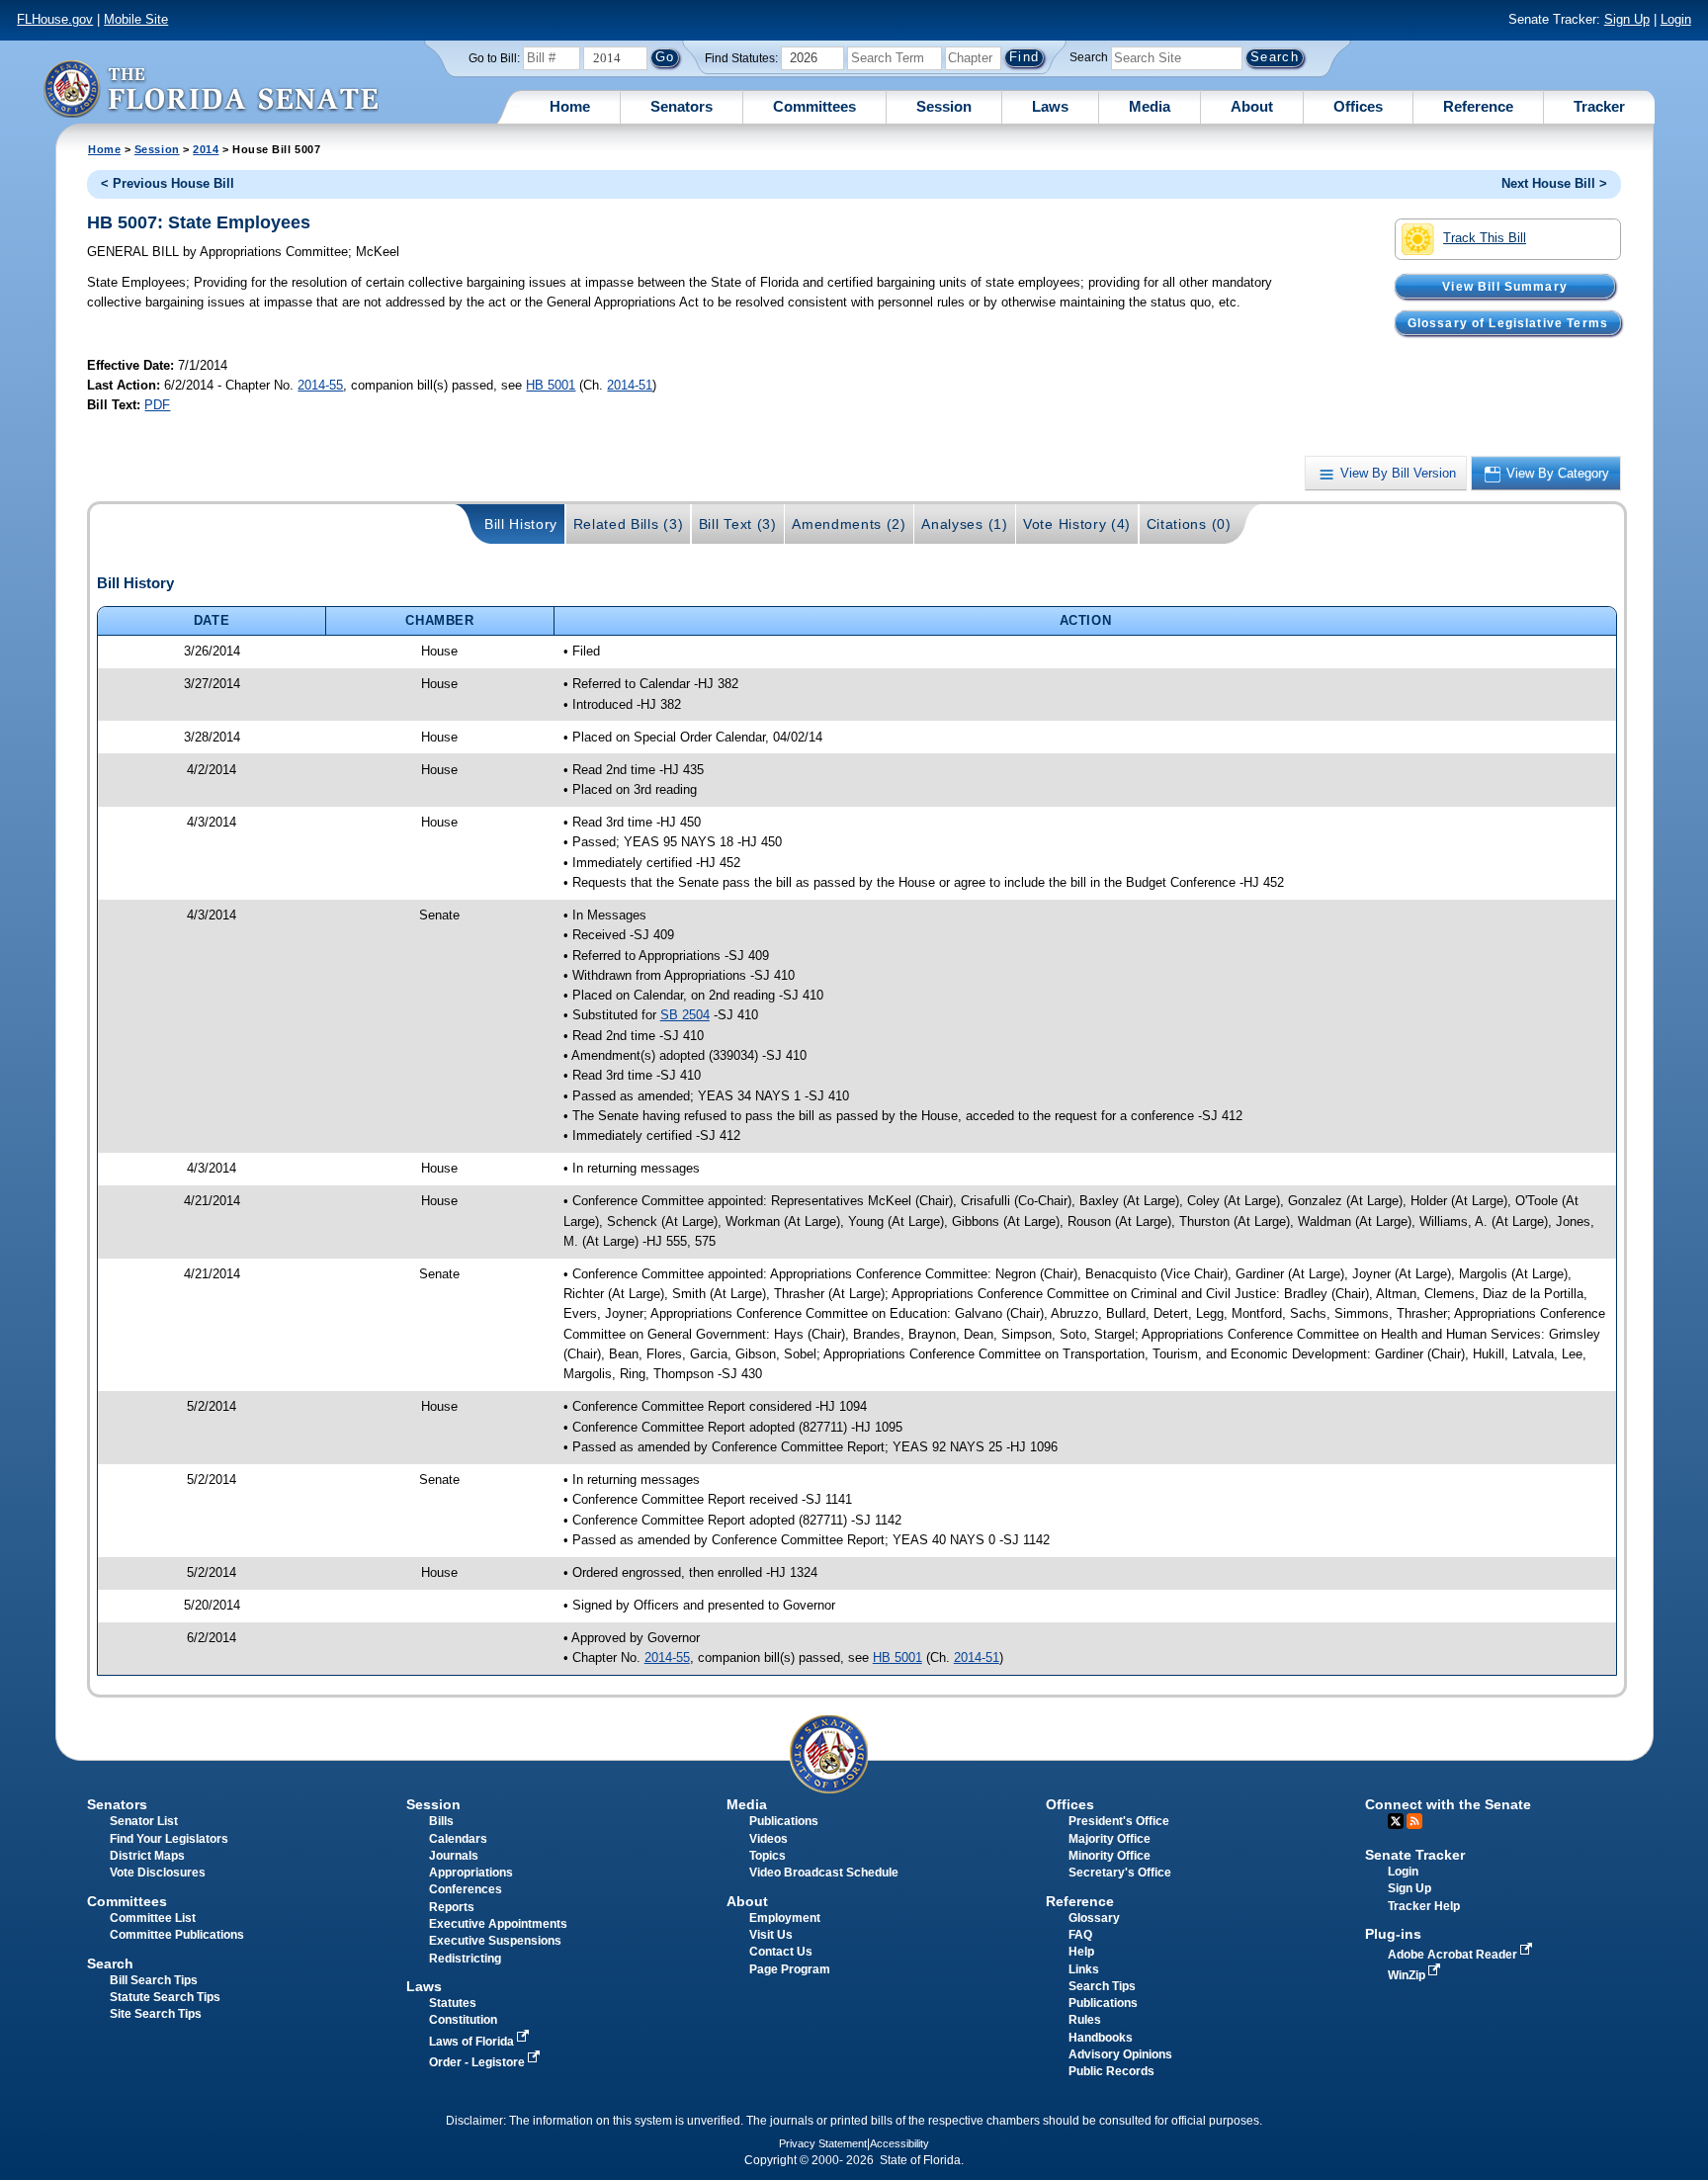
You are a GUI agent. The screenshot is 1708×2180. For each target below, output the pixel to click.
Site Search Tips (156, 2014)
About (1252, 106)
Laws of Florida (473, 2042)
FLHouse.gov (55, 19)
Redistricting (465, 1959)
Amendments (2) (849, 524)
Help (1081, 1952)
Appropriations (471, 1873)
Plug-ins (1393, 1934)
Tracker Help (1424, 1906)
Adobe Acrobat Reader (1454, 1955)
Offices (1358, 106)
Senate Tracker (1415, 1855)
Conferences (466, 1889)
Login (1676, 19)
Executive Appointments (498, 1924)
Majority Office (1110, 1839)
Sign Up (1627, 19)
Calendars (458, 1839)
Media (1150, 106)
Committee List (153, 1918)
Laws (1050, 106)
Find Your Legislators (169, 1839)
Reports (452, 1907)
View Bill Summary (1505, 286)
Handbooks (1101, 2038)
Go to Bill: (494, 58)
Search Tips (1102, 1986)
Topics (768, 1856)
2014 (206, 149)
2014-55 (320, 385)
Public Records (1111, 2071)
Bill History (521, 524)
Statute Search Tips (165, 1997)
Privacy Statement (823, 2143)
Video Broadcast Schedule (824, 1873)
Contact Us (781, 1952)
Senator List (144, 1821)
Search (1089, 57)
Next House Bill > (1554, 183)
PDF (157, 405)
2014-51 (630, 385)
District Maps (147, 1856)
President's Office (1119, 1821)
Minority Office (1110, 1856)
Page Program (790, 1969)
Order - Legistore (478, 2062)
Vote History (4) (1077, 524)
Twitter (1396, 1821)
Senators (682, 106)
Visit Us (771, 1935)
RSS (1414, 1821)
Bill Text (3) (738, 524)
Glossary (1094, 1918)
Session (944, 106)
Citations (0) (1189, 524)
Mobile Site (136, 19)
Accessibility (899, 2143)
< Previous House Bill (168, 183)
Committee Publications (177, 1935)
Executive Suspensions (495, 1941)
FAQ (1080, 1935)
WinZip (1408, 1975)
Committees (814, 106)
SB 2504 (685, 1015)
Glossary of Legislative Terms (1508, 322)
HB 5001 (551, 385)
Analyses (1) (964, 524)
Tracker (1599, 106)
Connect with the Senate (1448, 1804)
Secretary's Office (1120, 1873)
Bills (441, 1821)
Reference (1478, 106)
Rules (1085, 2020)
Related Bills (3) (629, 524)
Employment (785, 1918)
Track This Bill (1485, 238)
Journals (454, 1856)
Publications (784, 1821)
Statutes (453, 2003)
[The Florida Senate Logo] (211, 88)
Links (1084, 1969)
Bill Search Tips (154, 1980)
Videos (769, 1839)
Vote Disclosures (158, 1873)
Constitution (463, 2020)
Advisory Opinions (1120, 2054)
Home (570, 106)
